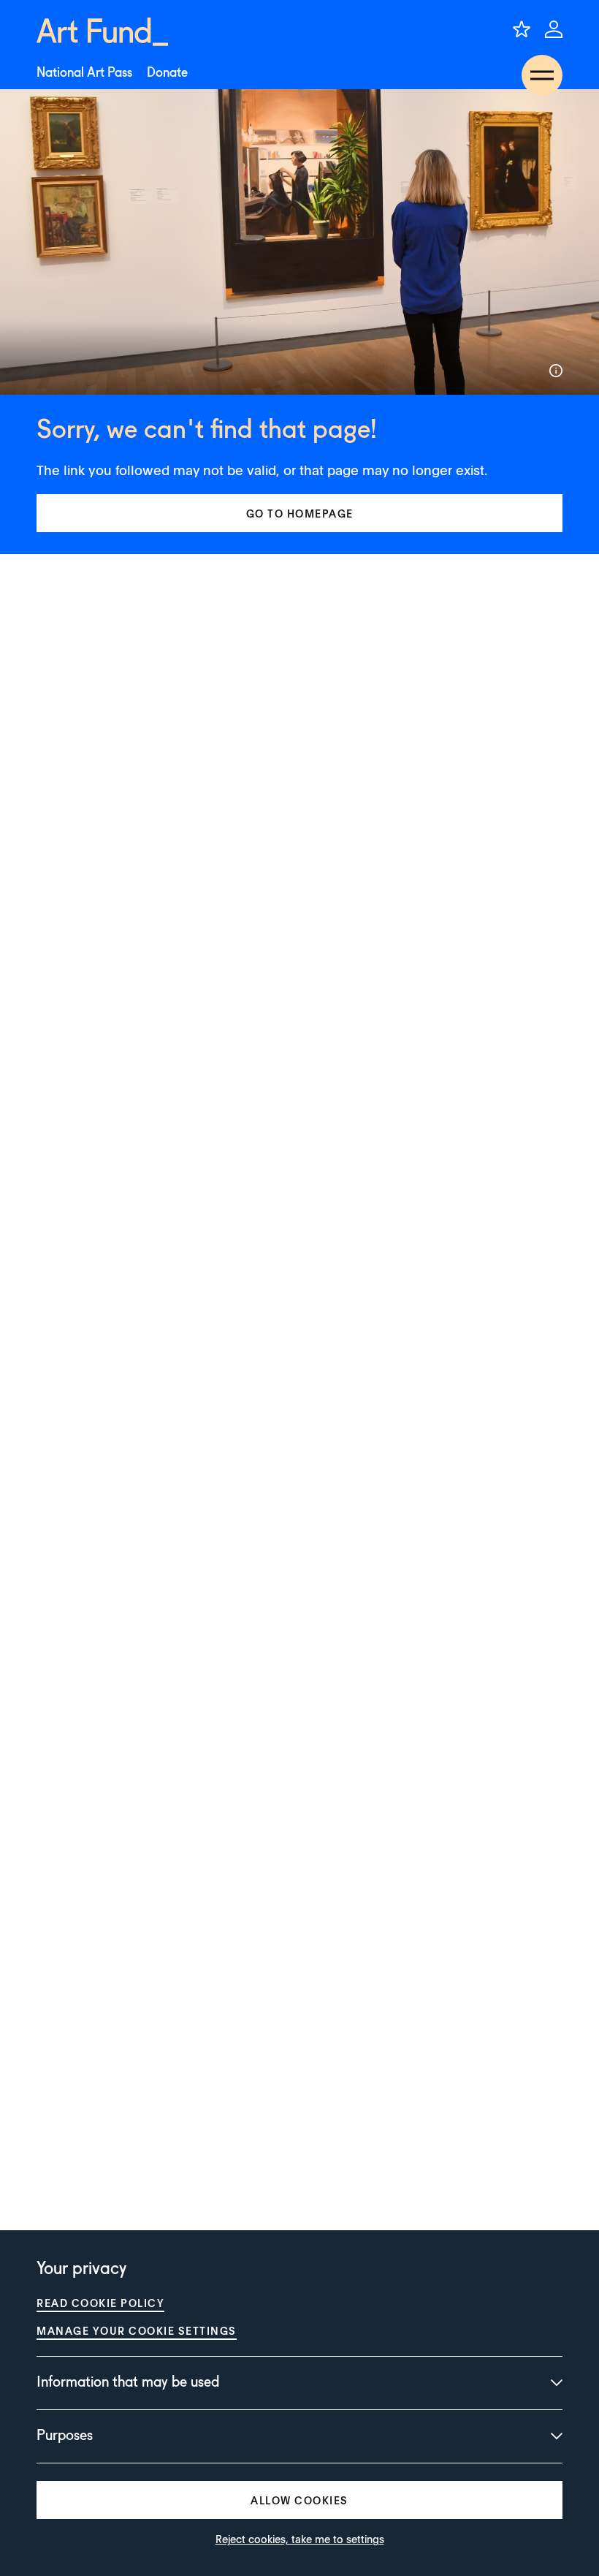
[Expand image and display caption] (556, 371)
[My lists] (522, 29)
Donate (167, 73)
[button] (299, 513)
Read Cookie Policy (100, 2303)
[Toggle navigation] (542, 75)
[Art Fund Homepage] (102, 32)
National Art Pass (84, 73)
